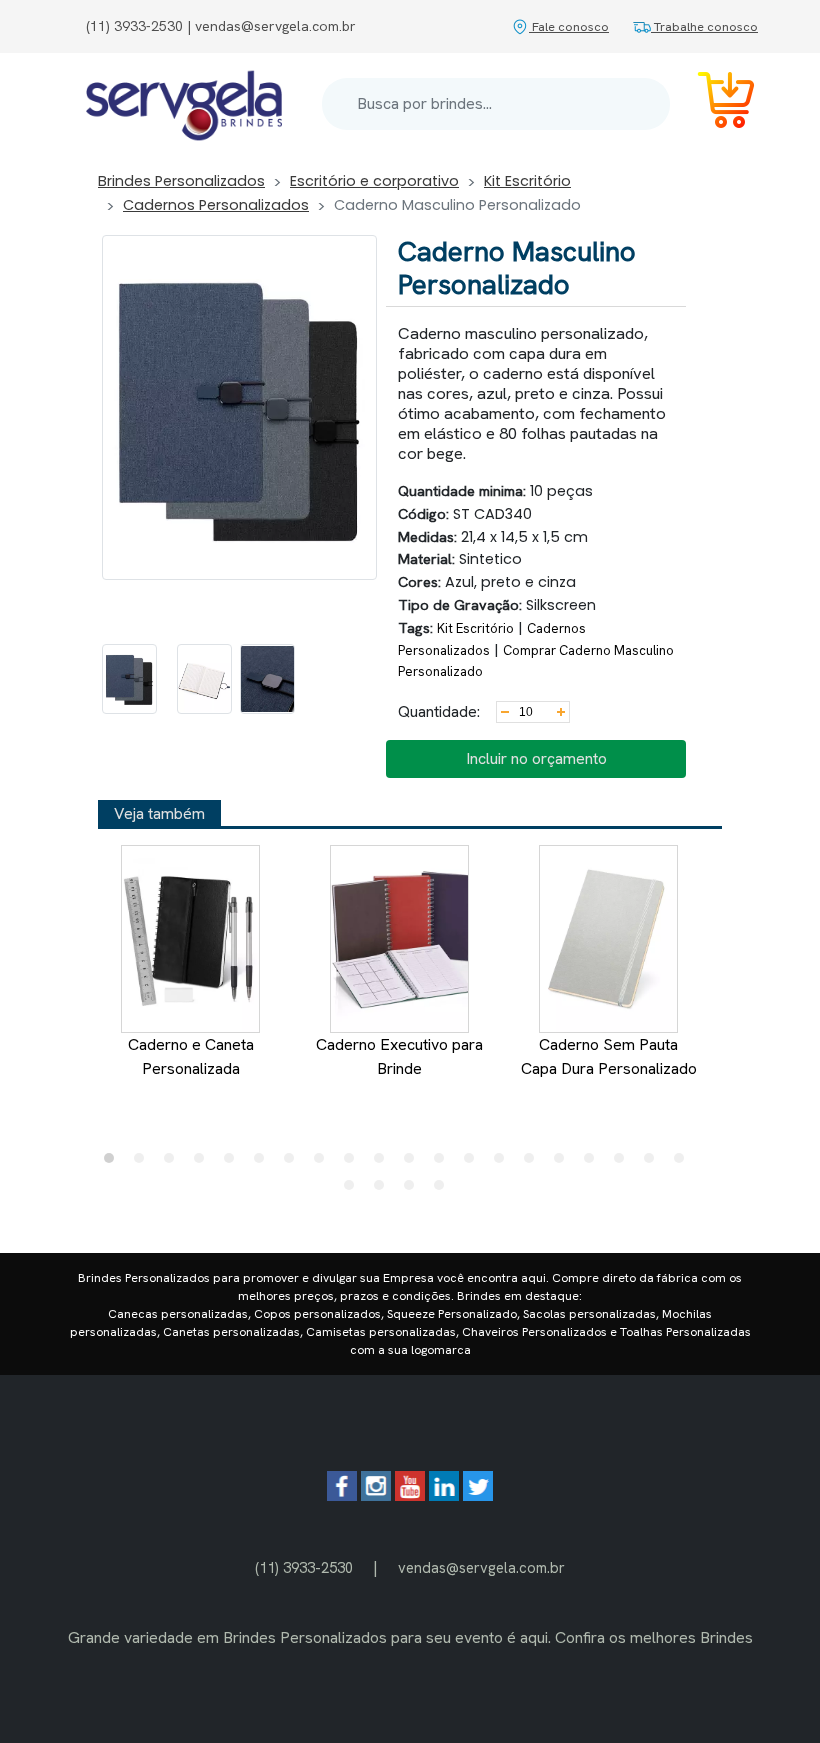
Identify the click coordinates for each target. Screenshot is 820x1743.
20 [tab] (684, 1163)
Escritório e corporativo (374, 181)
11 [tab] (414, 1163)
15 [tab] (534, 1163)
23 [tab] (414, 1190)
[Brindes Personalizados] (184, 104)
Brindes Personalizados (181, 181)
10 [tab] (384, 1163)
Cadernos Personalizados (216, 205)
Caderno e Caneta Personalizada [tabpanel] (191, 1056)
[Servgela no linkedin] (444, 1495)
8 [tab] (324, 1163)
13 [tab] (474, 1163)
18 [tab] (624, 1163)
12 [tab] (444, 1163)
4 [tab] (204, 1163)
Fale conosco (569, 26)
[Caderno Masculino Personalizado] (129, 679)
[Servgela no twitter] (478, 1495)
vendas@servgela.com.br (481, 1567)
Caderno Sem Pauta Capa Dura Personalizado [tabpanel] (609, 1056)
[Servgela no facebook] (342, 1495)
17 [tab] (594, 1163)
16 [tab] (564, 1163)
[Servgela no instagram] (376, 1495)
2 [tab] (144, 1163)
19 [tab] (654, 1163)
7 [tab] (294, 1163)
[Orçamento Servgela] (714, 103)
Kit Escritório (527, 181)
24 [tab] (444, 1190)
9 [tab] (354, 1163)
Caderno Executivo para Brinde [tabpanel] (399, 1056)
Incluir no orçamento (536, 758)
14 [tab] (504, 1163)
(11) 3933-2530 (304, 1567)
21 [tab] (354, 1190)
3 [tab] (174, 1163)
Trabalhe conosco (704, 26)
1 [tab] (114, 1163)
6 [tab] (264, 1163)
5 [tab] (234, 1163)
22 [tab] (384, 1190)
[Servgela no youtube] (410, 1495)
